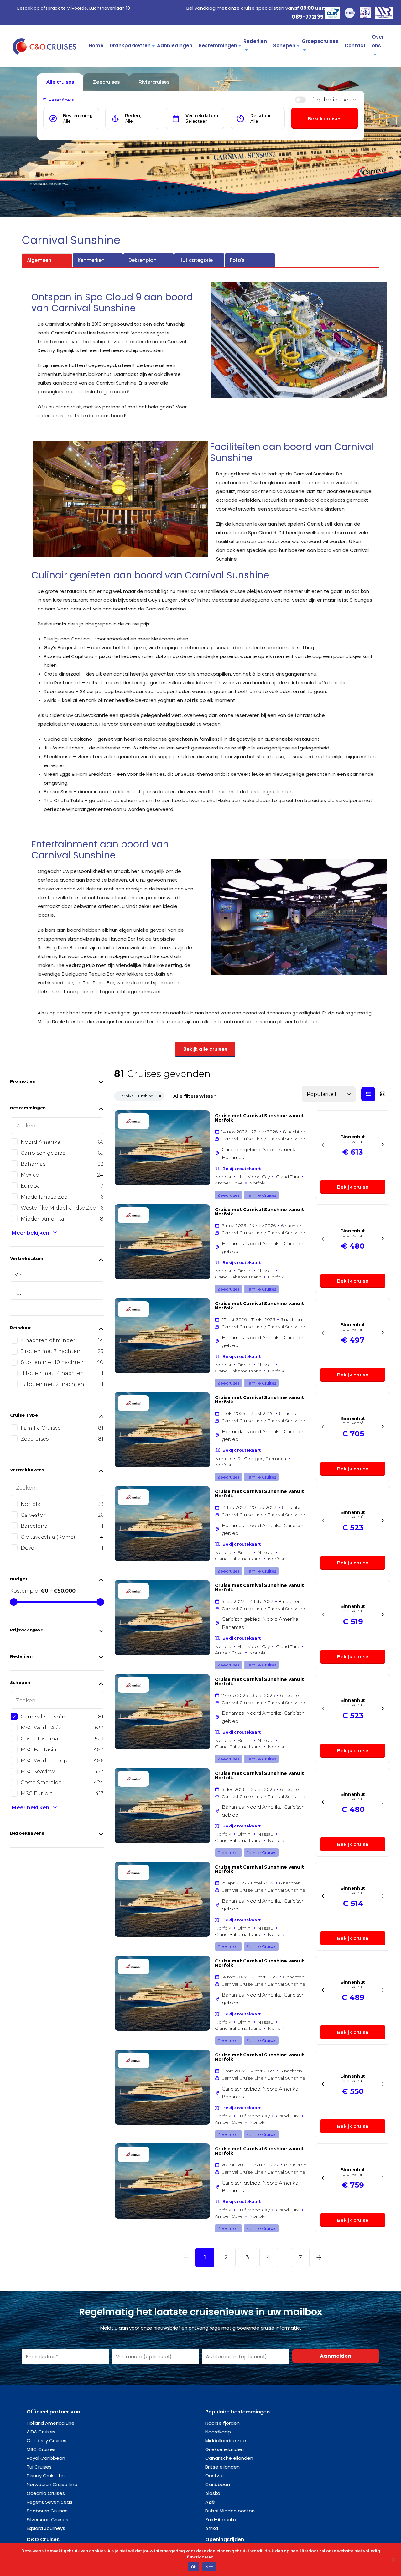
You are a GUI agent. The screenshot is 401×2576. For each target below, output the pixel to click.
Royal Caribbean (46, 2458)
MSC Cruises (41, 2449)
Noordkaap (218, 2432)
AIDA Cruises (41, 2432)
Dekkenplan (143, 260)
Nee (209, 2567)
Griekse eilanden (224, 2449)
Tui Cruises (39, 2467)
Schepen (284, 46)
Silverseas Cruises (47, 2519)
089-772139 (308, 17)
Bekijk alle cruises (205, 1049)
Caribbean (218, 2484)
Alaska (213, 2493)
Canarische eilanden (229, 2458)
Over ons (378, 41)
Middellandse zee (226, 2441)
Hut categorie (196, 260)
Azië (210, 2502)
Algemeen (39, 260)
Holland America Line (51, 2423)
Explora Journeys (46, 2528)
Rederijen (255, 41)
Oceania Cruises (46, 2493)
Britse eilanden (222, 2467)
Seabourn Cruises (47, 2511)
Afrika (212, 2528)
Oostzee (215, 2476)
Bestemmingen (218, 46)
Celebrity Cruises (47, 2441)
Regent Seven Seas (49, 2502)
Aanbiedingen (175, 46)
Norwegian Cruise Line (52, 2484)
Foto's (237, 260)
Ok (194, 2567)
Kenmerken (91, 260)
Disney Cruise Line (47, 2476)
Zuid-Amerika (221, 2519)
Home (96, 46)
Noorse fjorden (222, 2423)
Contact (355, 46)
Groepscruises (320, 41)
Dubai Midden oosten (230, 2511)
